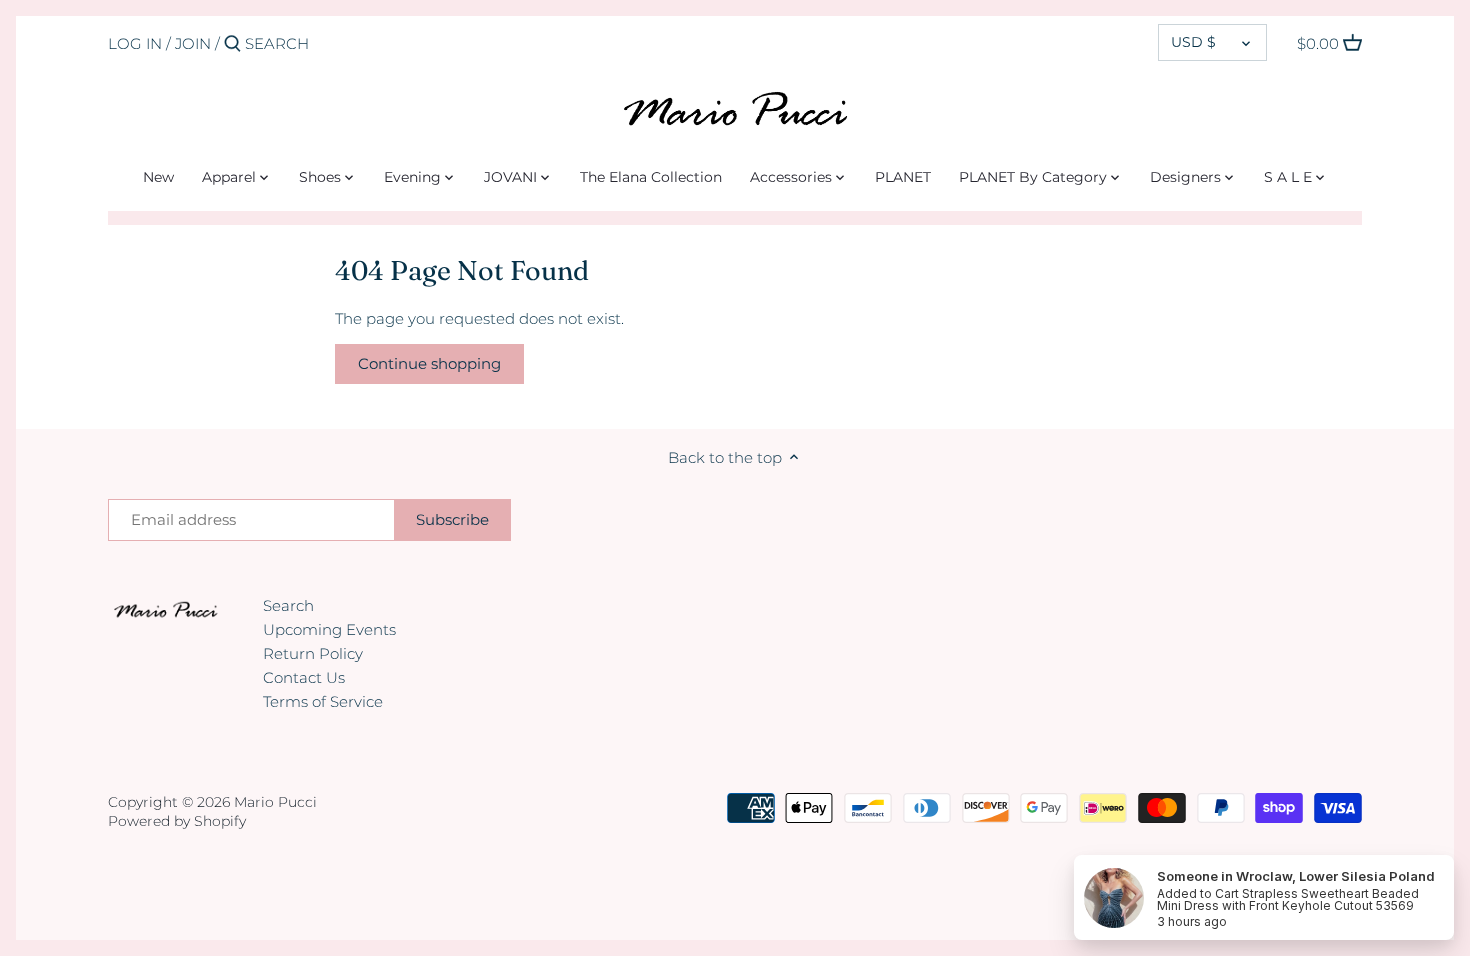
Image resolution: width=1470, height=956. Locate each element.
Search (288, 605)
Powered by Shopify (177, 821)
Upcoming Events (329, 629)
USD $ (1193, 42)
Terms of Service (323, 701)
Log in (135, 43)
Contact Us (304, 677)
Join (193, 43)
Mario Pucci (275, 802)
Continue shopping (429, 363)
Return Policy (313, 653)
